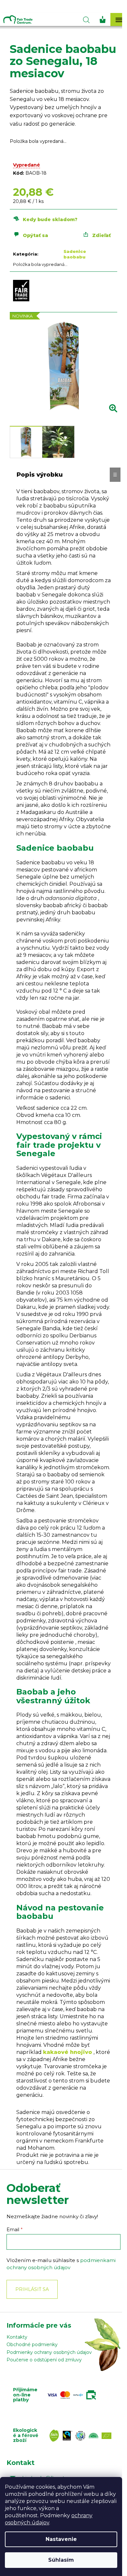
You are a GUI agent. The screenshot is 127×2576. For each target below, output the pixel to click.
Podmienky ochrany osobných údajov (49, 2352)
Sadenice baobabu (75, 254)
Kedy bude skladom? (50, 219)
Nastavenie (61, 2539)
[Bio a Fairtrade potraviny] (82, 2436)
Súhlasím (61, 2560)
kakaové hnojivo (68, 2052)
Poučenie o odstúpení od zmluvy (44, 2360)
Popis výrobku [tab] (40, 475)
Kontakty (17, 2337)
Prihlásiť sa (32, 2289)
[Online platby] (73, 2395)
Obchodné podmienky (32, 2345)
